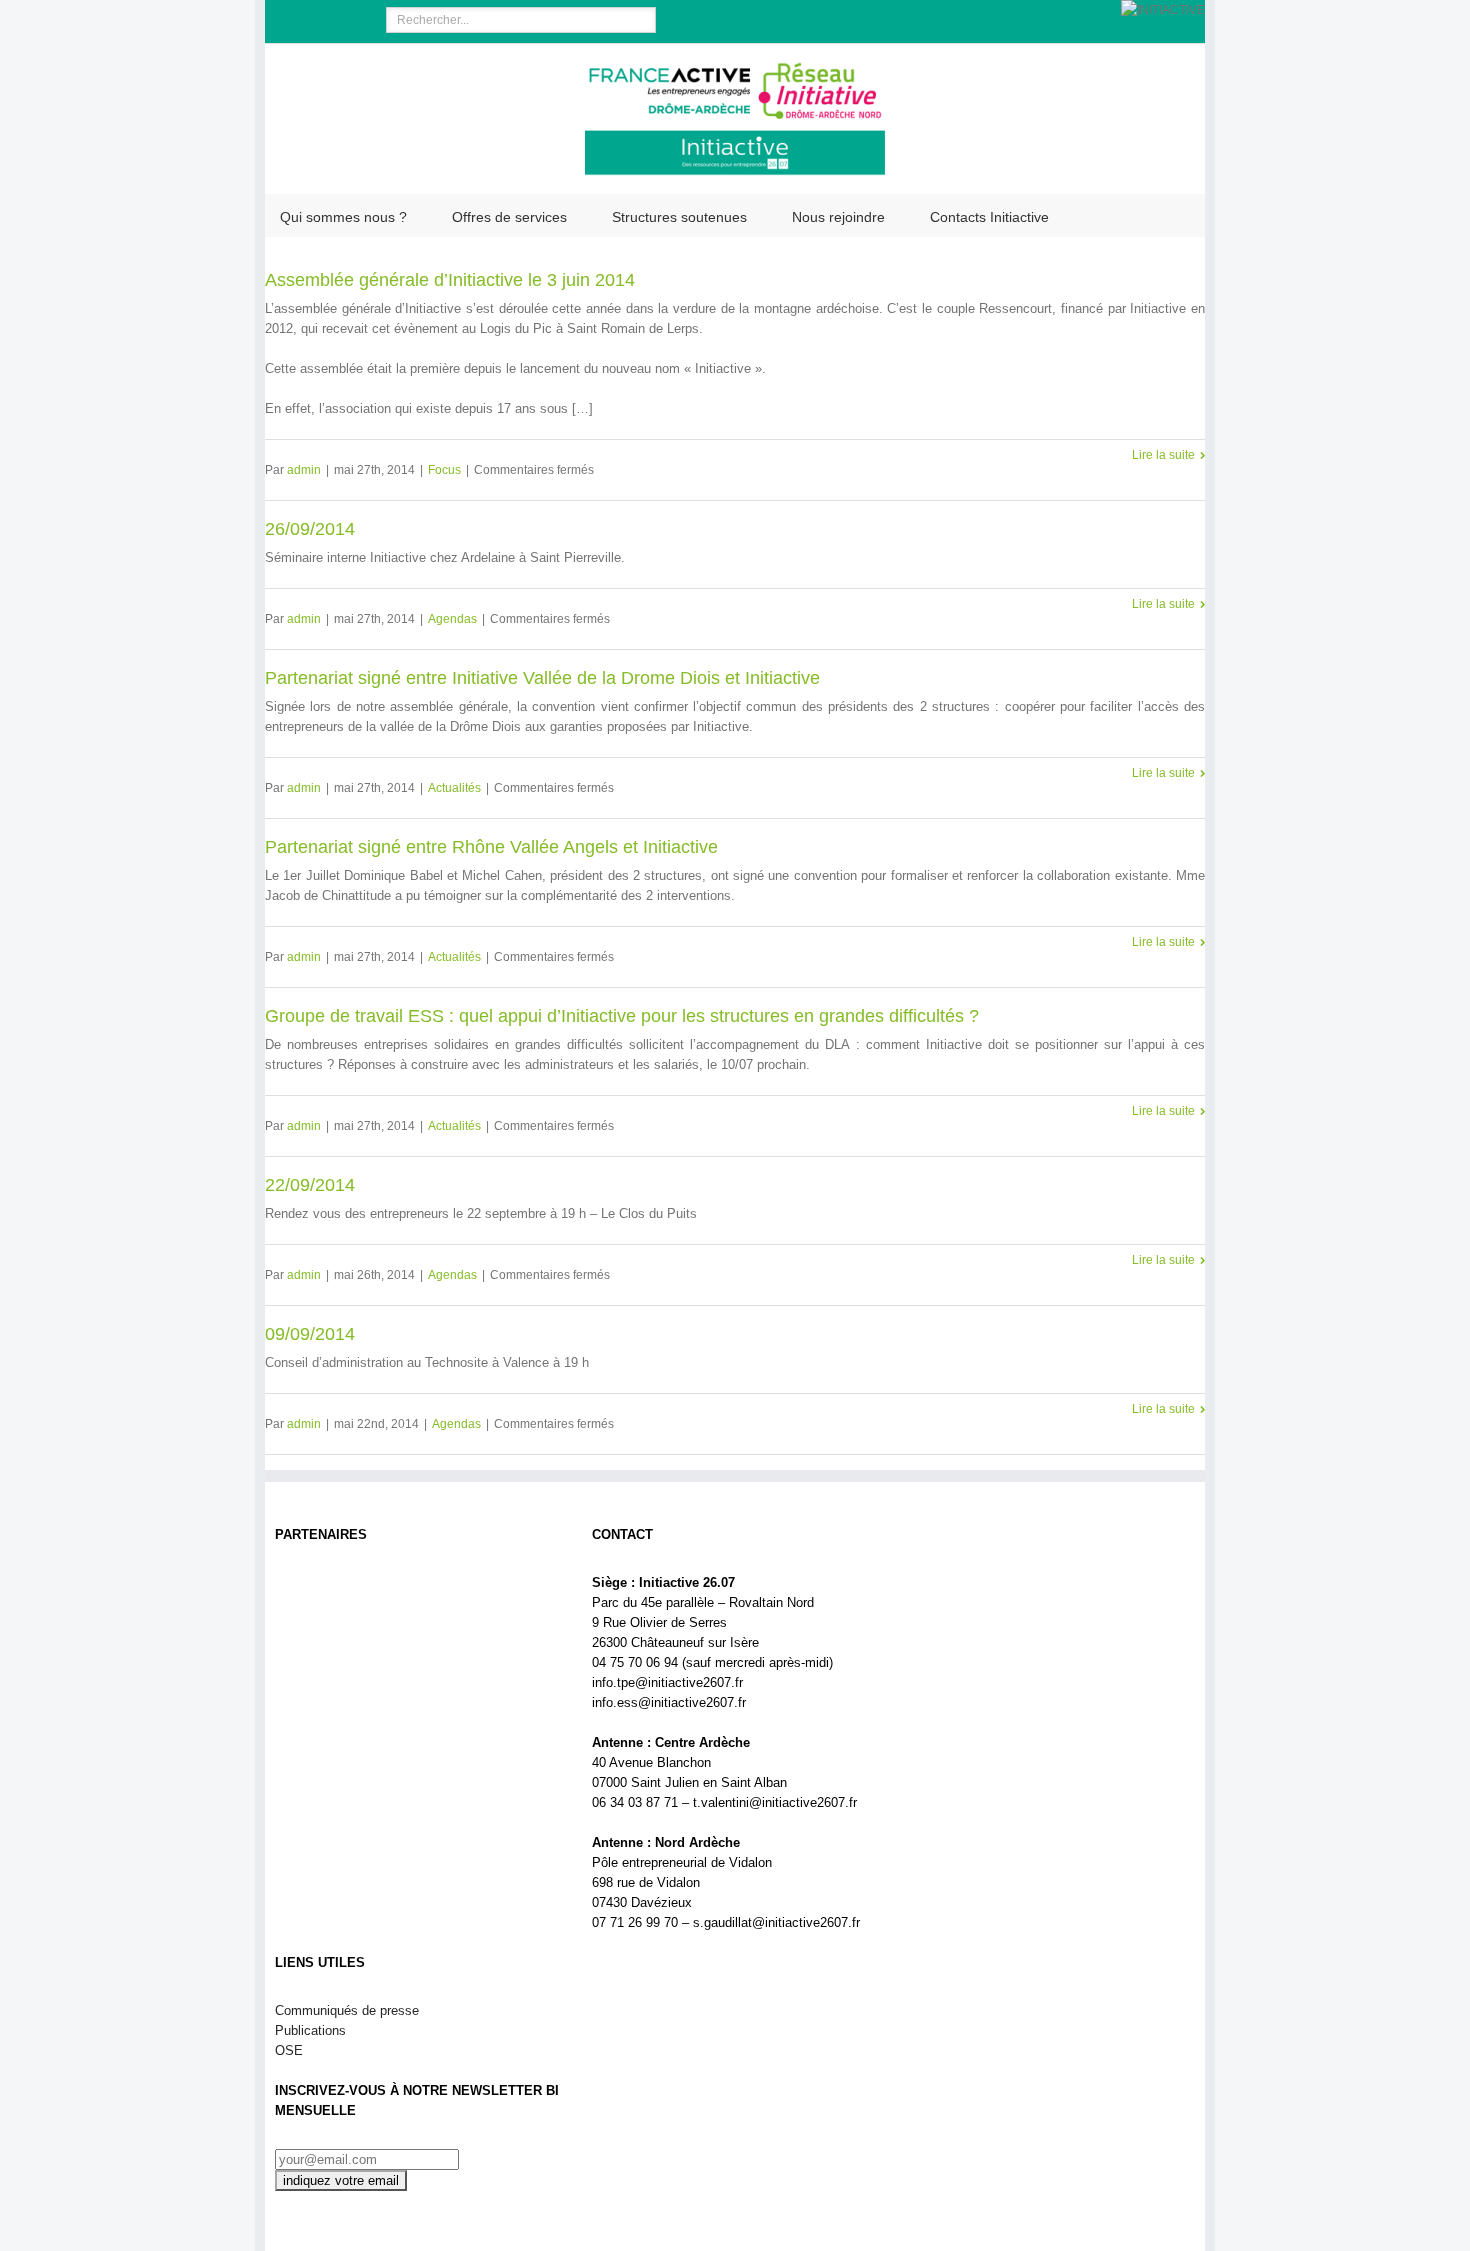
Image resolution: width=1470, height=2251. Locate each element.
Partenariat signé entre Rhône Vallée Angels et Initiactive (491, 847)
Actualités (454, 788)
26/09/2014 (310, 529)
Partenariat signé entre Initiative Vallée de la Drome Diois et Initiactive (542, 678)
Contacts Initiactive (989, 217)
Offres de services (509, 217)
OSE (289, 2050)
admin (304, 470)
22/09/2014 (310, 1185)
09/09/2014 (310, 1334)
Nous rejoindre (838, 217)
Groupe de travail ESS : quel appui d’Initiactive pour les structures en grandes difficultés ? (622, 1016)
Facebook (284, 19)
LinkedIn (316, 17)
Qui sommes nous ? (343, 217)
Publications (310, 2030)
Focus (444, 470)
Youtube (354, 23)
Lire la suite (1163, 455)
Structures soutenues (679, 217)
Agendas (452, 619)
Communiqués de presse (347, 2010)
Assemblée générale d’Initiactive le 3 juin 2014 (450, 280)
